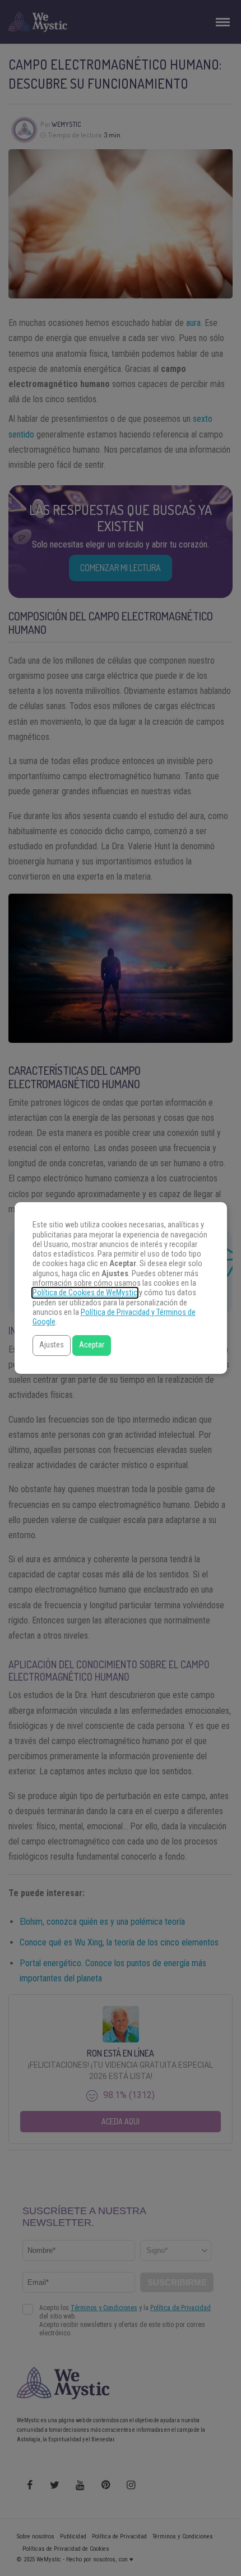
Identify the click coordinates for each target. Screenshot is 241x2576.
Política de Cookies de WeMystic (85, 1293)
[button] (52, 1346)
